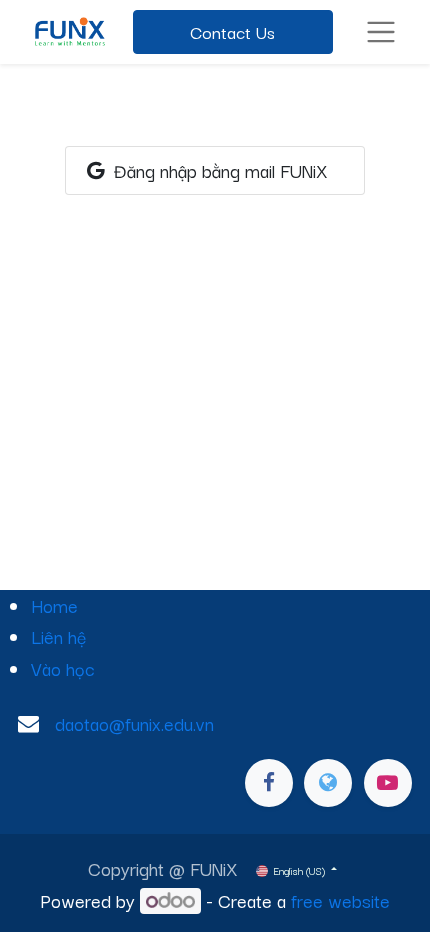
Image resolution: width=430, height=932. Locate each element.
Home (54, 605)
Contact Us (232, 31)
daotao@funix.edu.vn (134, 723)
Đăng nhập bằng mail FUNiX (218, 170)
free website (340, 900)
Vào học (63, 668)
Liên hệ (58, 636)
